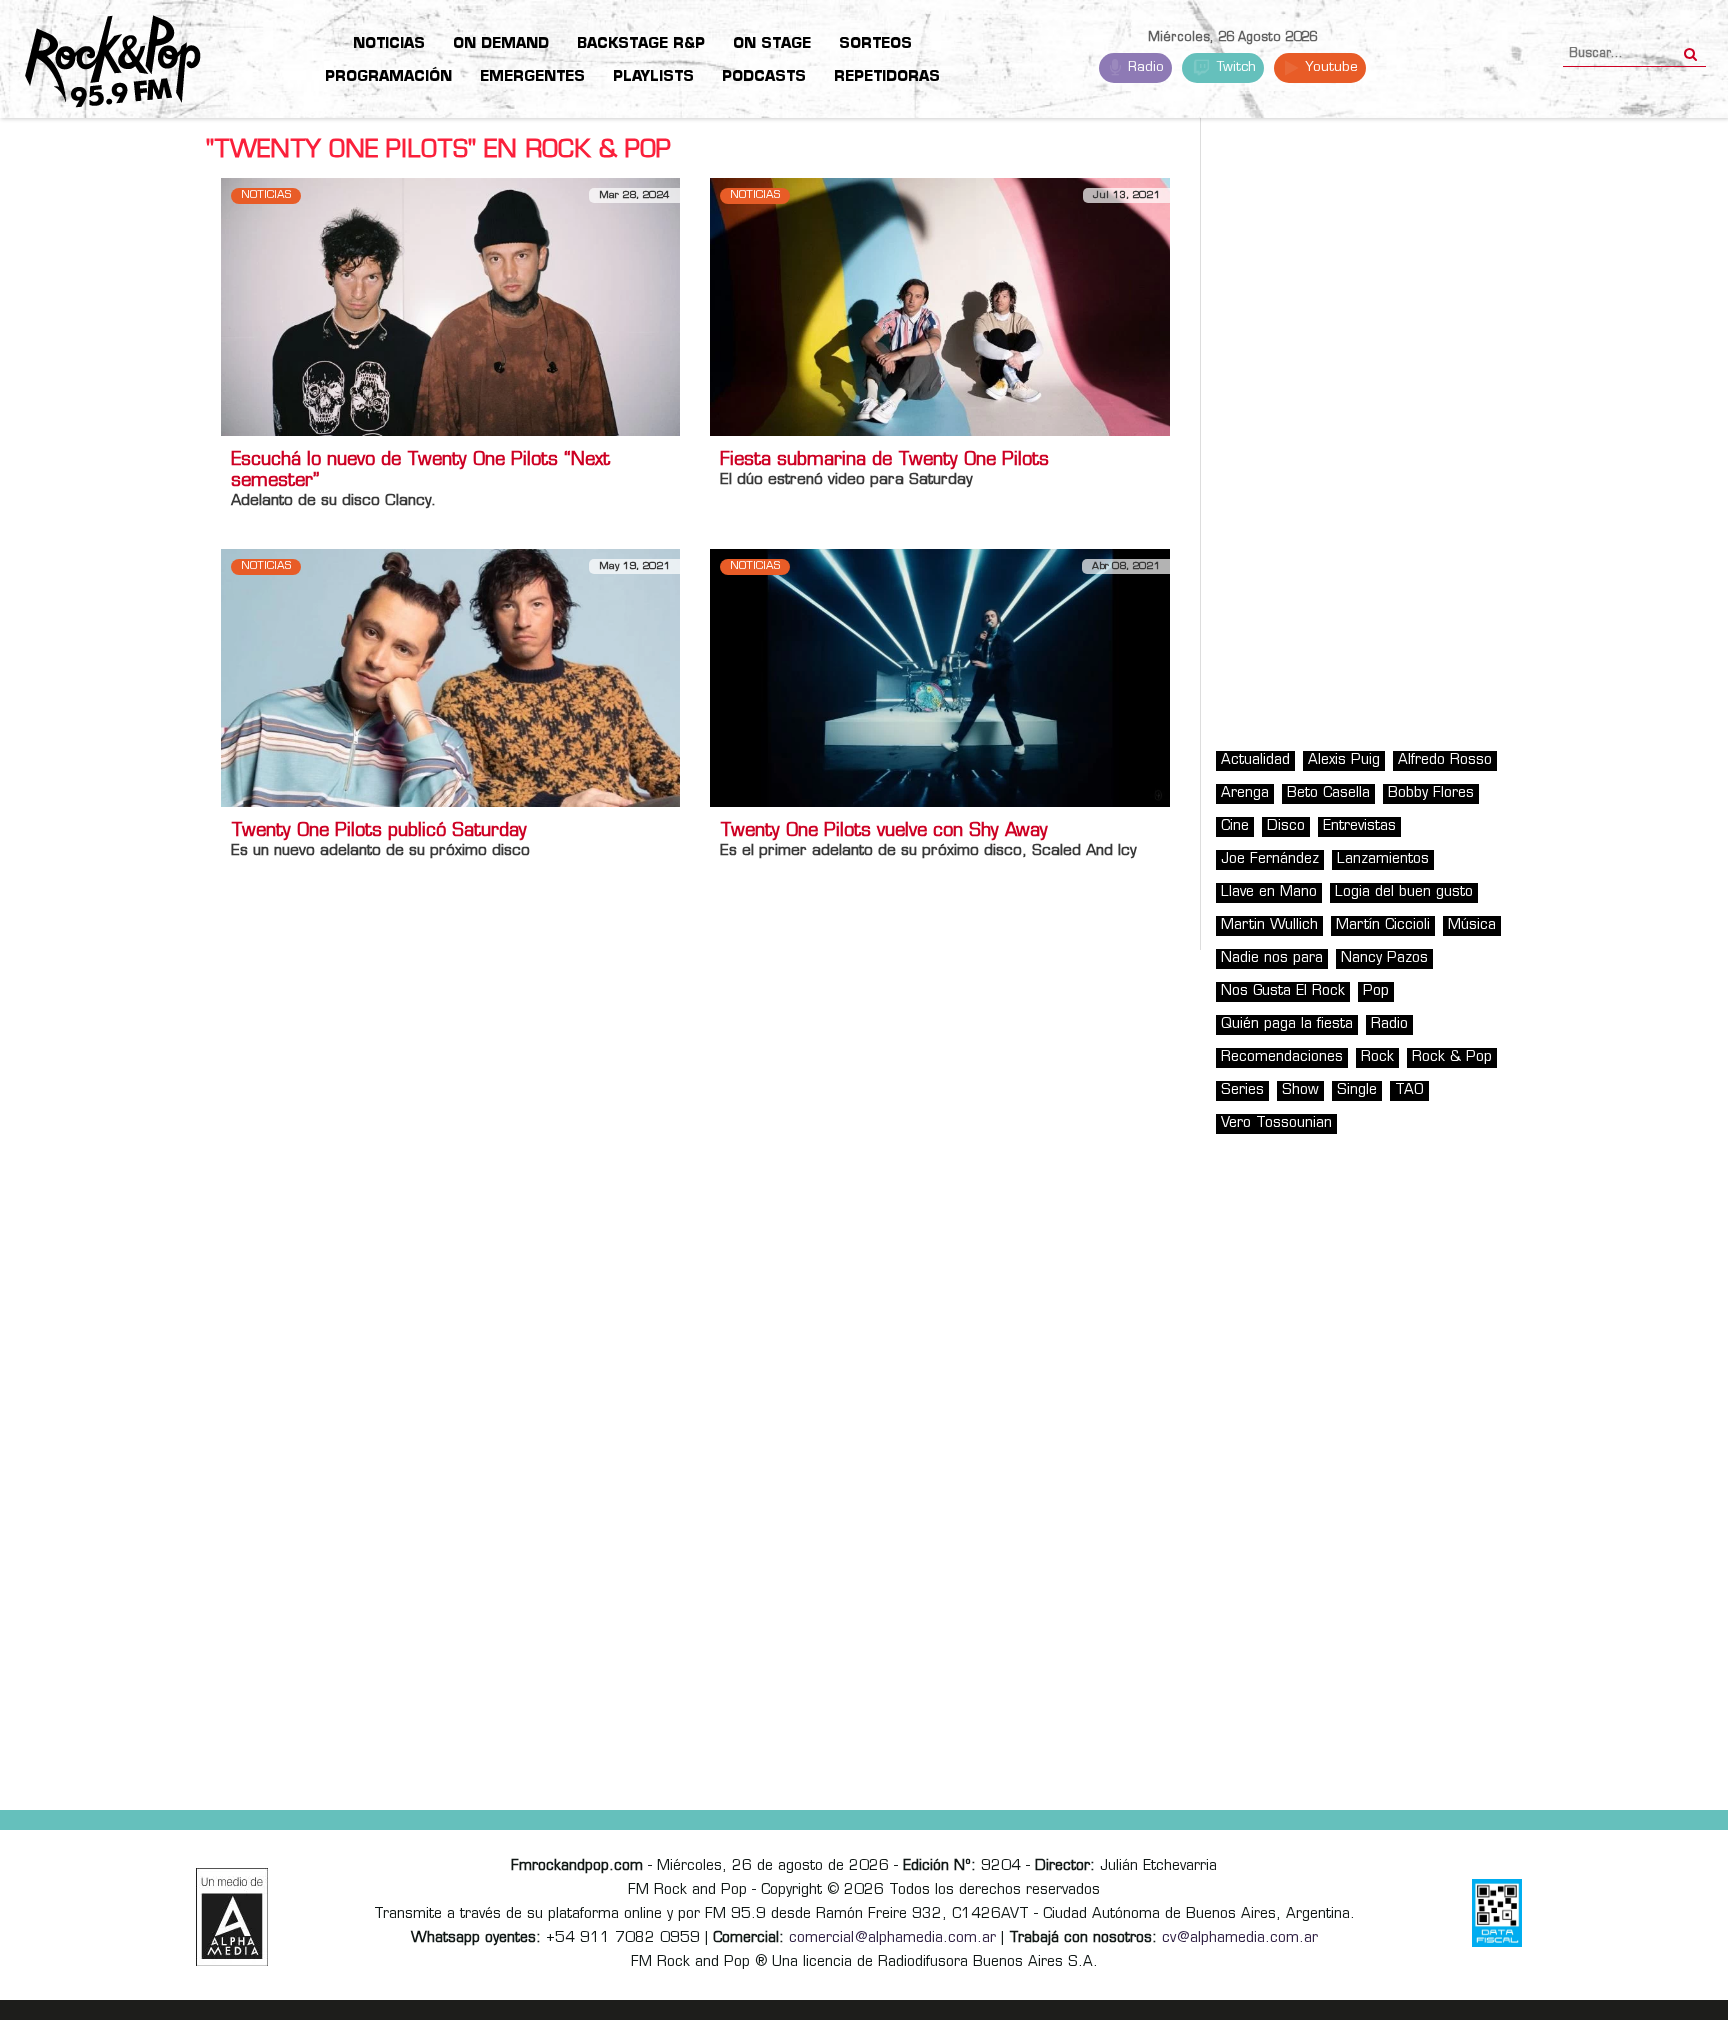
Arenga (1245, 793)
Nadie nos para (1272, 958)
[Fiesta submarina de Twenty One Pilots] (939, 306)
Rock (1377, 1057)
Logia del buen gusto (1404, 892)
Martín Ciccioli (1383, 925)
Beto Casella (1328, 793)
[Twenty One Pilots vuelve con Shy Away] (939, 678)
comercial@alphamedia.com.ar (892, 1938)
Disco (1286, 826)
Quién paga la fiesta (1287, 1024)
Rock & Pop (1452, 1057)
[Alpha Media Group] (232, 1917)
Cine (1235, 826)
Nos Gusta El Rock (1283, 991)
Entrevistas (1359, 826)
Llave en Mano (1269, 892)
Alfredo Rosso (1445, 760)
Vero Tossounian (1276, 1123)
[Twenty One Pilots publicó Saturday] (450, 678)
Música (1472, 925)
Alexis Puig (1344, 760)
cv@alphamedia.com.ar (1240, 1938)
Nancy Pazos (1384, 958)
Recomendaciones (1282, 1057)
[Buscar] (1690, 48)
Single (1357, 1090)
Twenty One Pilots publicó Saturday (379, 832)
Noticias (266, 195)
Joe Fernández (1270, 859)
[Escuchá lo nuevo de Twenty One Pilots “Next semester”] (450, 306)
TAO (1409, 1090)
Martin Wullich (1269, 925)
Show (1300, 1090)
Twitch (1234, 67)
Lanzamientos (1383, 859)
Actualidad (1255, 760)
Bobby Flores (1431, 793)
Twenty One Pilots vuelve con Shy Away (884, 832)
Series (1242, 1090)
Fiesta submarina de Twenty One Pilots (884, 461)
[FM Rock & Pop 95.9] (100, 62)
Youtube (1329, 67)
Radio (1144, 67)
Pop (1376, 991)
